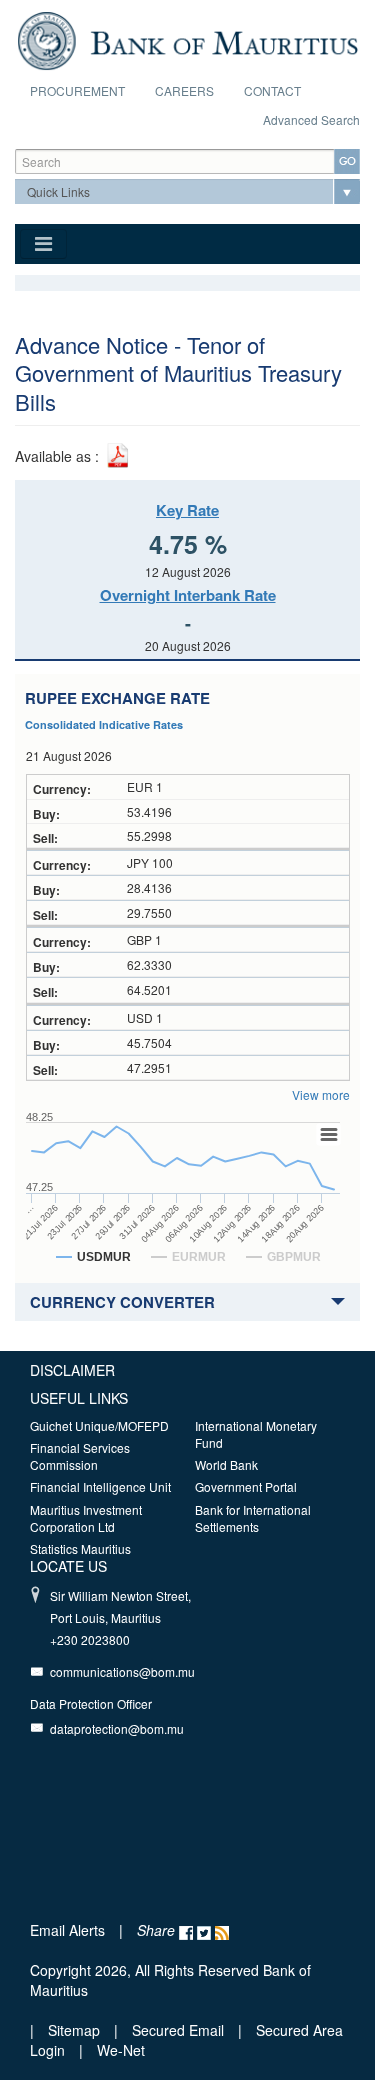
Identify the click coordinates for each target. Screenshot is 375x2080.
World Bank (226, 1464)
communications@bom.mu (122, 1671)
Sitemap (76, 2030)
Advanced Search (311, 119)
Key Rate (187, 510)
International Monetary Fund (256, 1434)
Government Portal (246, 1486)
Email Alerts (67, 1930)
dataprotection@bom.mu (117, 1728)
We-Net (121, 2050)
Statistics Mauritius (80, 1548)
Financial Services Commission (80, 1456)
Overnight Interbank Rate (188, 595)
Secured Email (178, 2030)
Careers (184, 90)
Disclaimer (72, 1370)
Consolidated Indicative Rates (104, 724)
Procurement (77, 90)
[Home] (187, 38)
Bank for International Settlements (253, 1518)
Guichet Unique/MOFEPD (99, 1425)
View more (321, 1094)
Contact (272, 90)
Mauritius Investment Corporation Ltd (86, 1518)
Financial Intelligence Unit (100, 1486)
